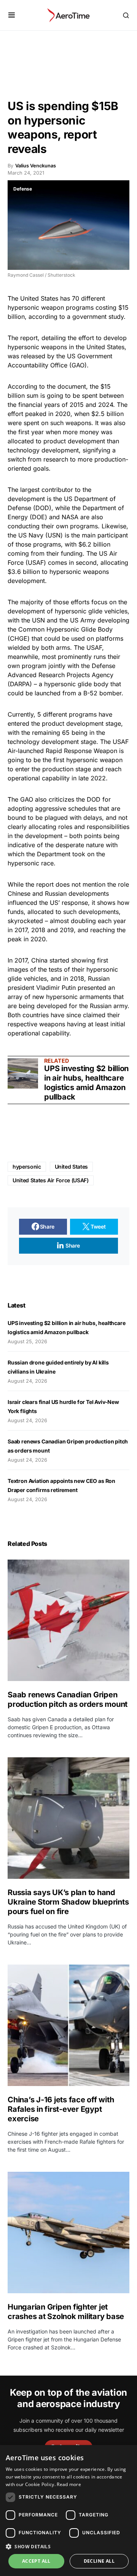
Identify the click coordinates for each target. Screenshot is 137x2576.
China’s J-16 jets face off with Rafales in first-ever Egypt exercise (61, 2109)
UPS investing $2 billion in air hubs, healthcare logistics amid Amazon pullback (86, 1083)
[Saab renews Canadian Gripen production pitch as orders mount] (68, 1620)
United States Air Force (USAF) (51, 1180)
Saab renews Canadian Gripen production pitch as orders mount (68, 1699)
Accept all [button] (36, 2561)
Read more (69, 2484)
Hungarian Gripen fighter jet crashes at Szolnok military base (66, 2312)
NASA (70, 517)
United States (39, 298)
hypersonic (27, 1167)
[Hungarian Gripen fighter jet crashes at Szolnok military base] (68, 2233)
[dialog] (68, 2511)
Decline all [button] (99, 2561)
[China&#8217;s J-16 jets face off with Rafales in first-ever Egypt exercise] (68, 2025)
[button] (12, 15)
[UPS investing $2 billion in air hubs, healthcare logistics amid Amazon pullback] (23, 1073)
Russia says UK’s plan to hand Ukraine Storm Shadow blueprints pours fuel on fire (68, 1902)
